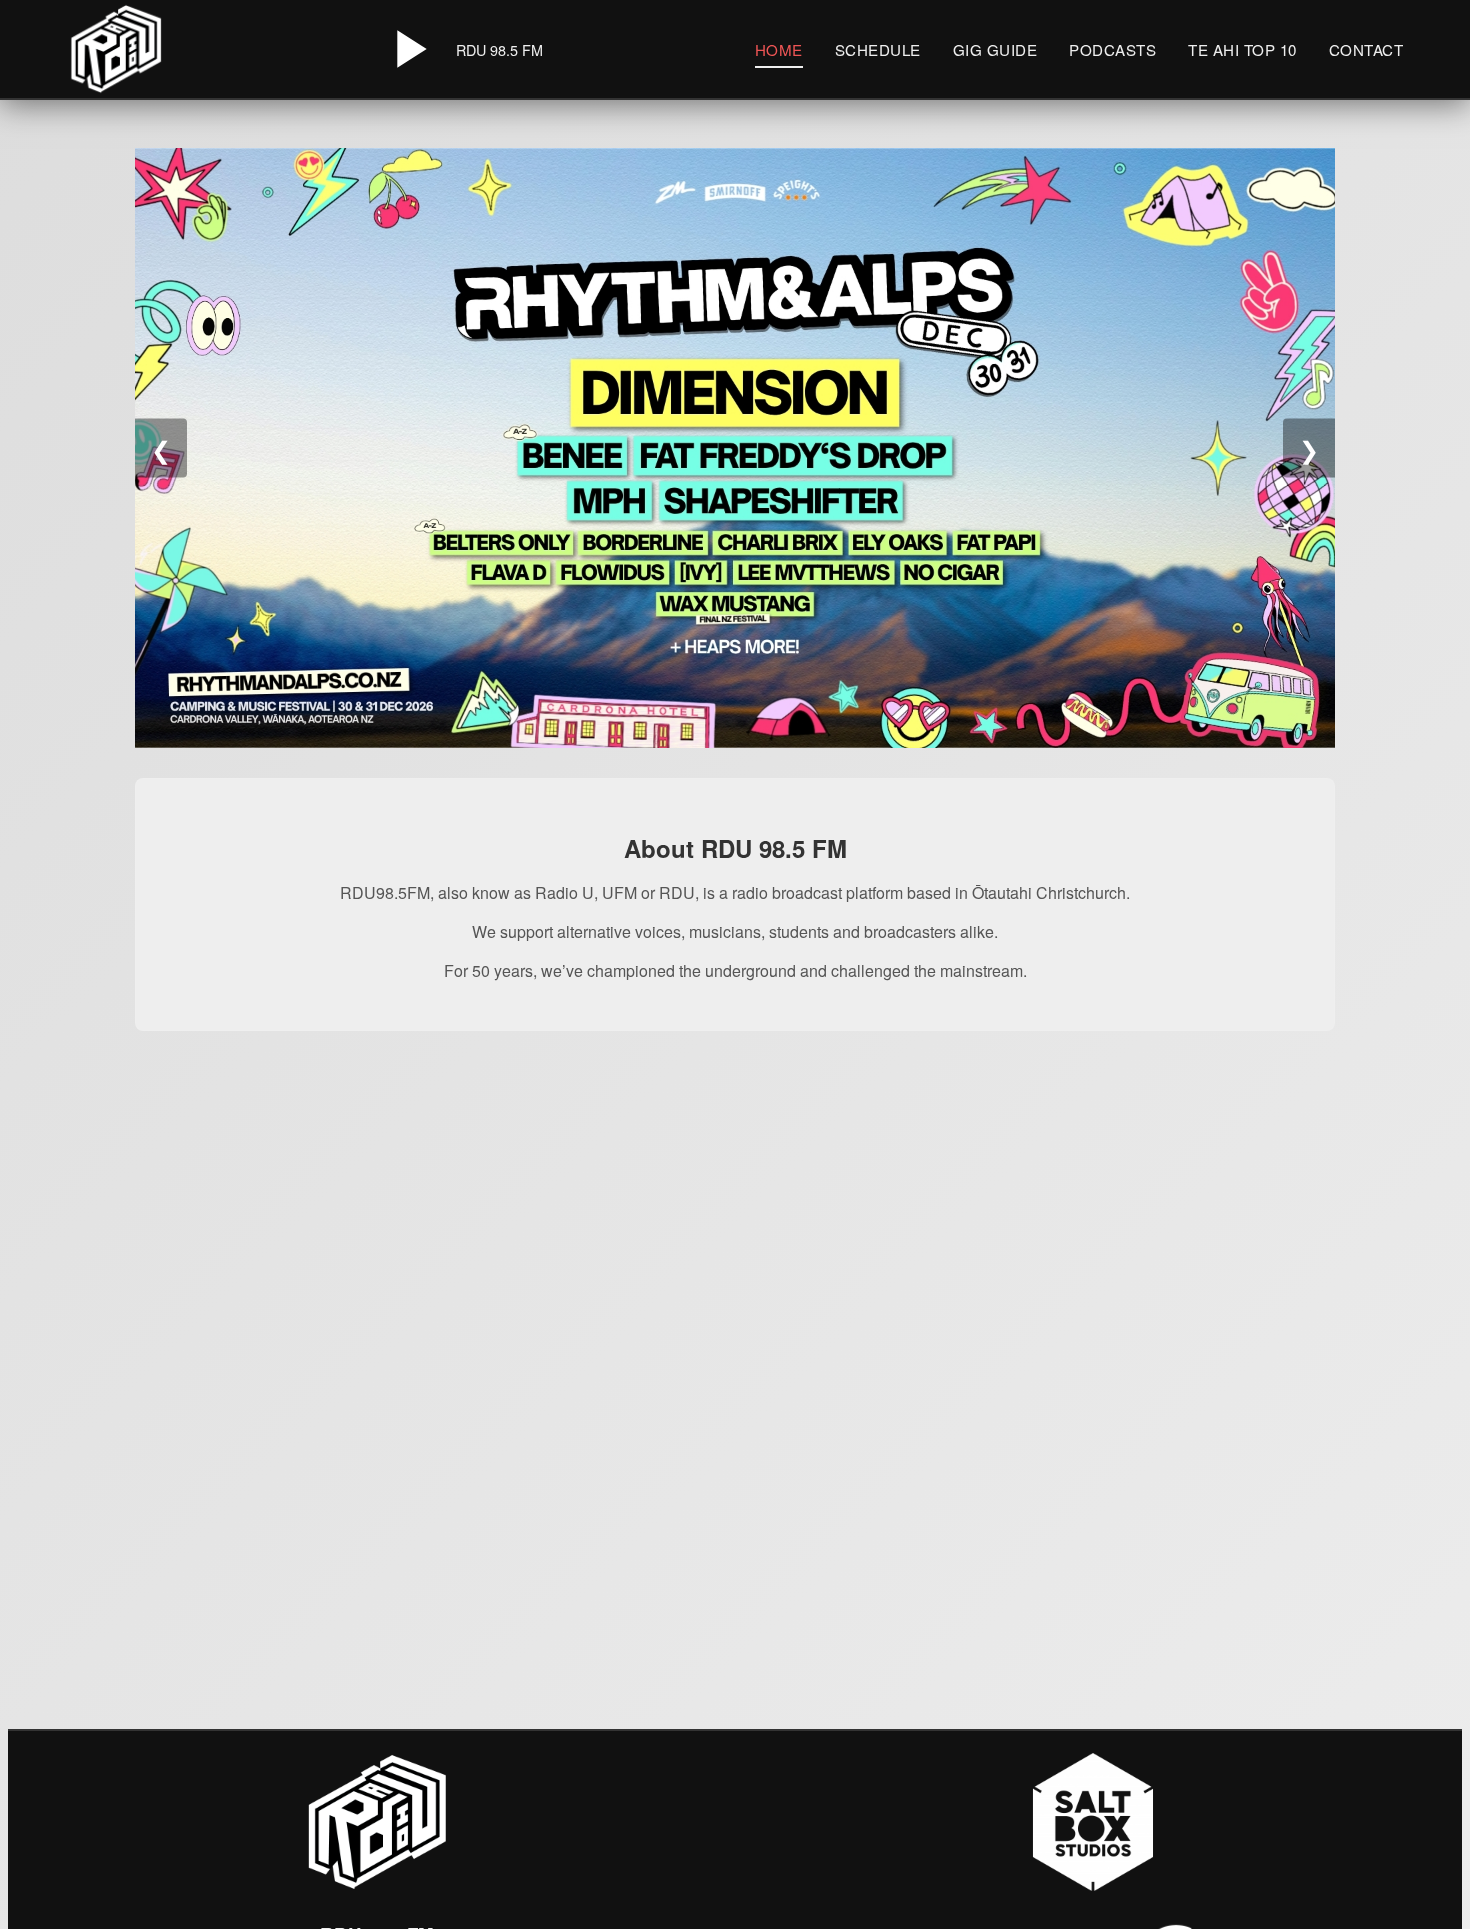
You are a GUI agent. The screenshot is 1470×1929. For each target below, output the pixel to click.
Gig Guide (995, 49)
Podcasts (1112, 49)
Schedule (878, 49)
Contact (1366, 49)
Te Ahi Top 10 (1242, 49)
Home (779, 49)
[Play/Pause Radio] (408, 49)
